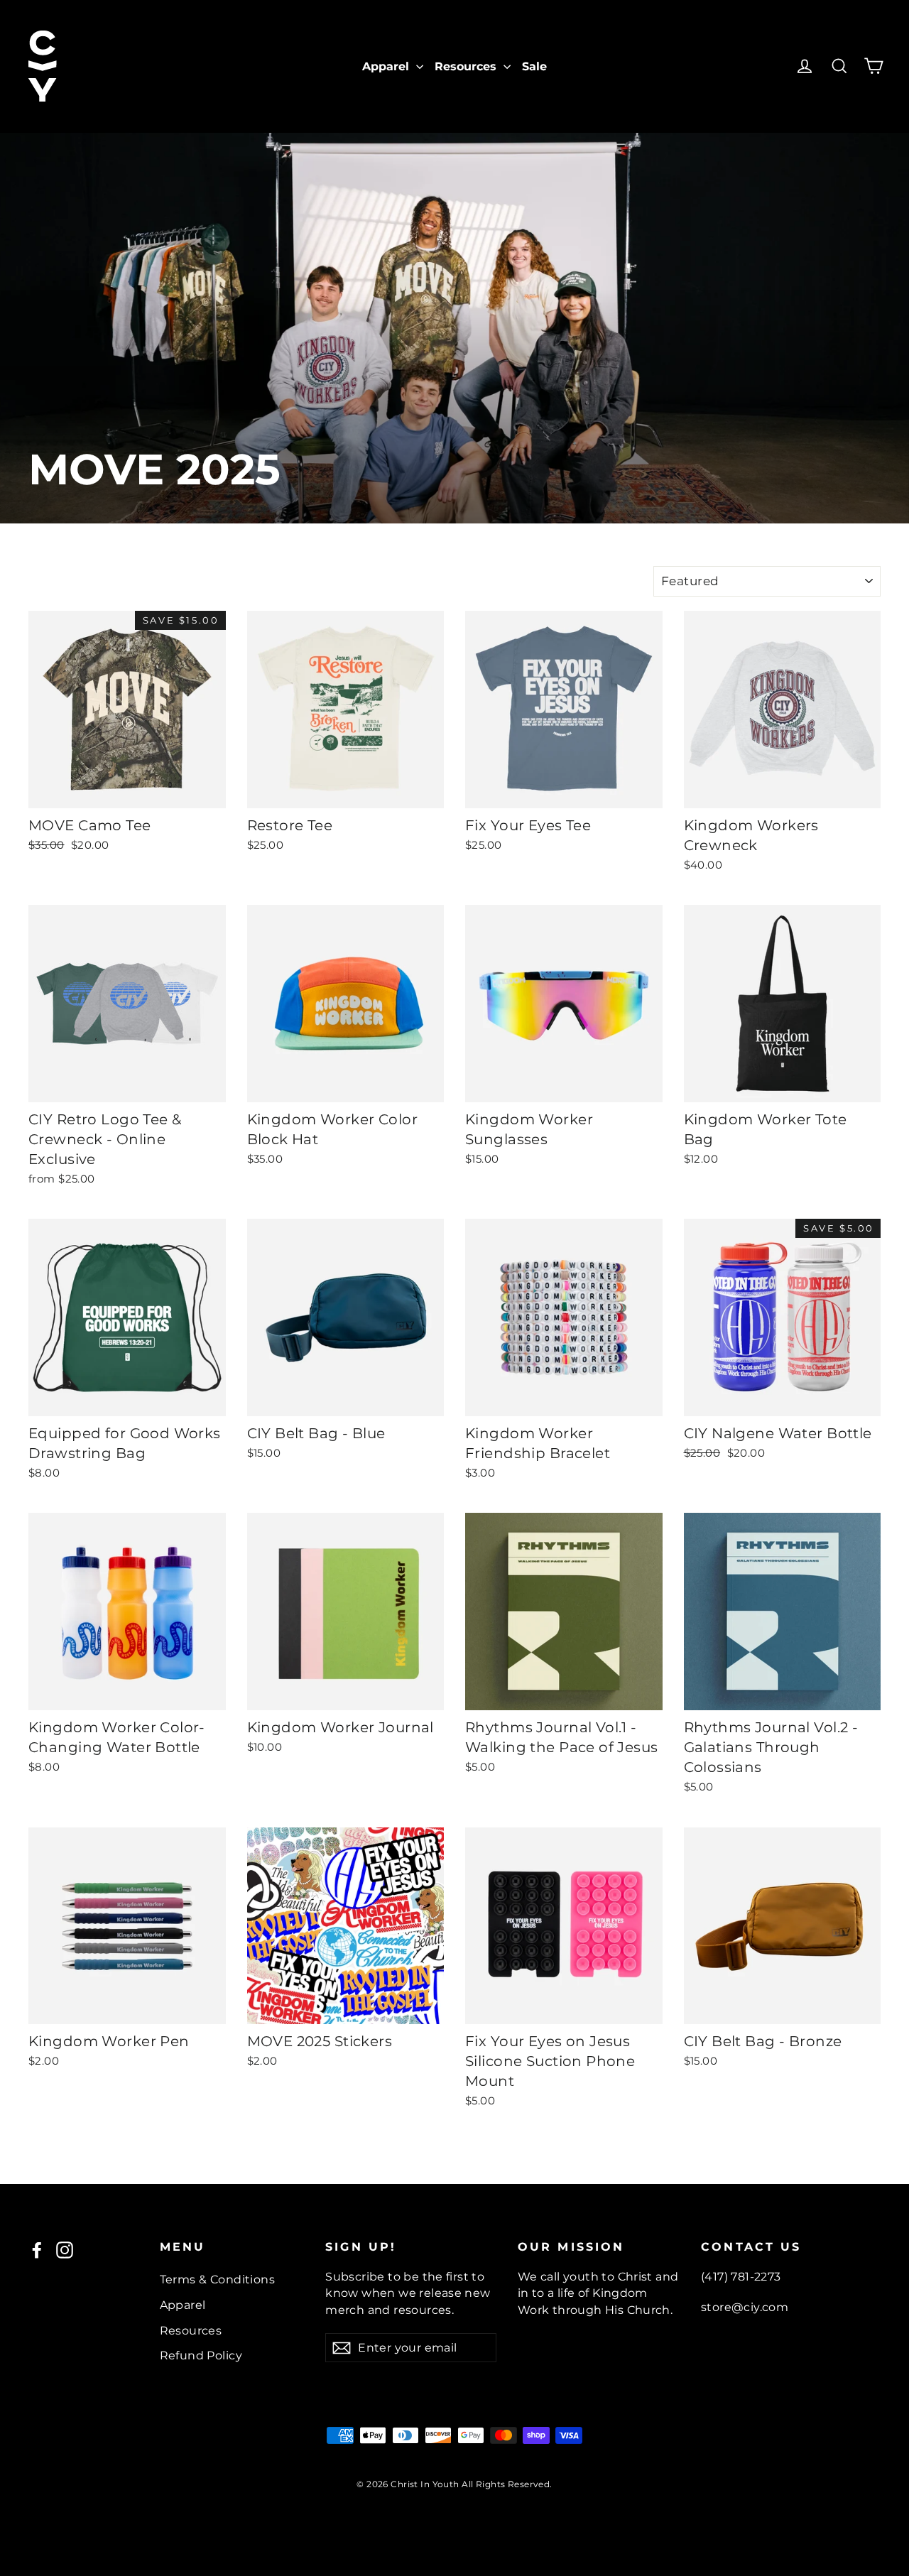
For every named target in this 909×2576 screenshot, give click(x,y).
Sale (534, 66)
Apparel (387, 66)
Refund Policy (201, 2355)
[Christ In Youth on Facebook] (37, 2250)
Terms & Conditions (218, 2279)
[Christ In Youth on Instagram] (65, 2250)
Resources (467, 66)
